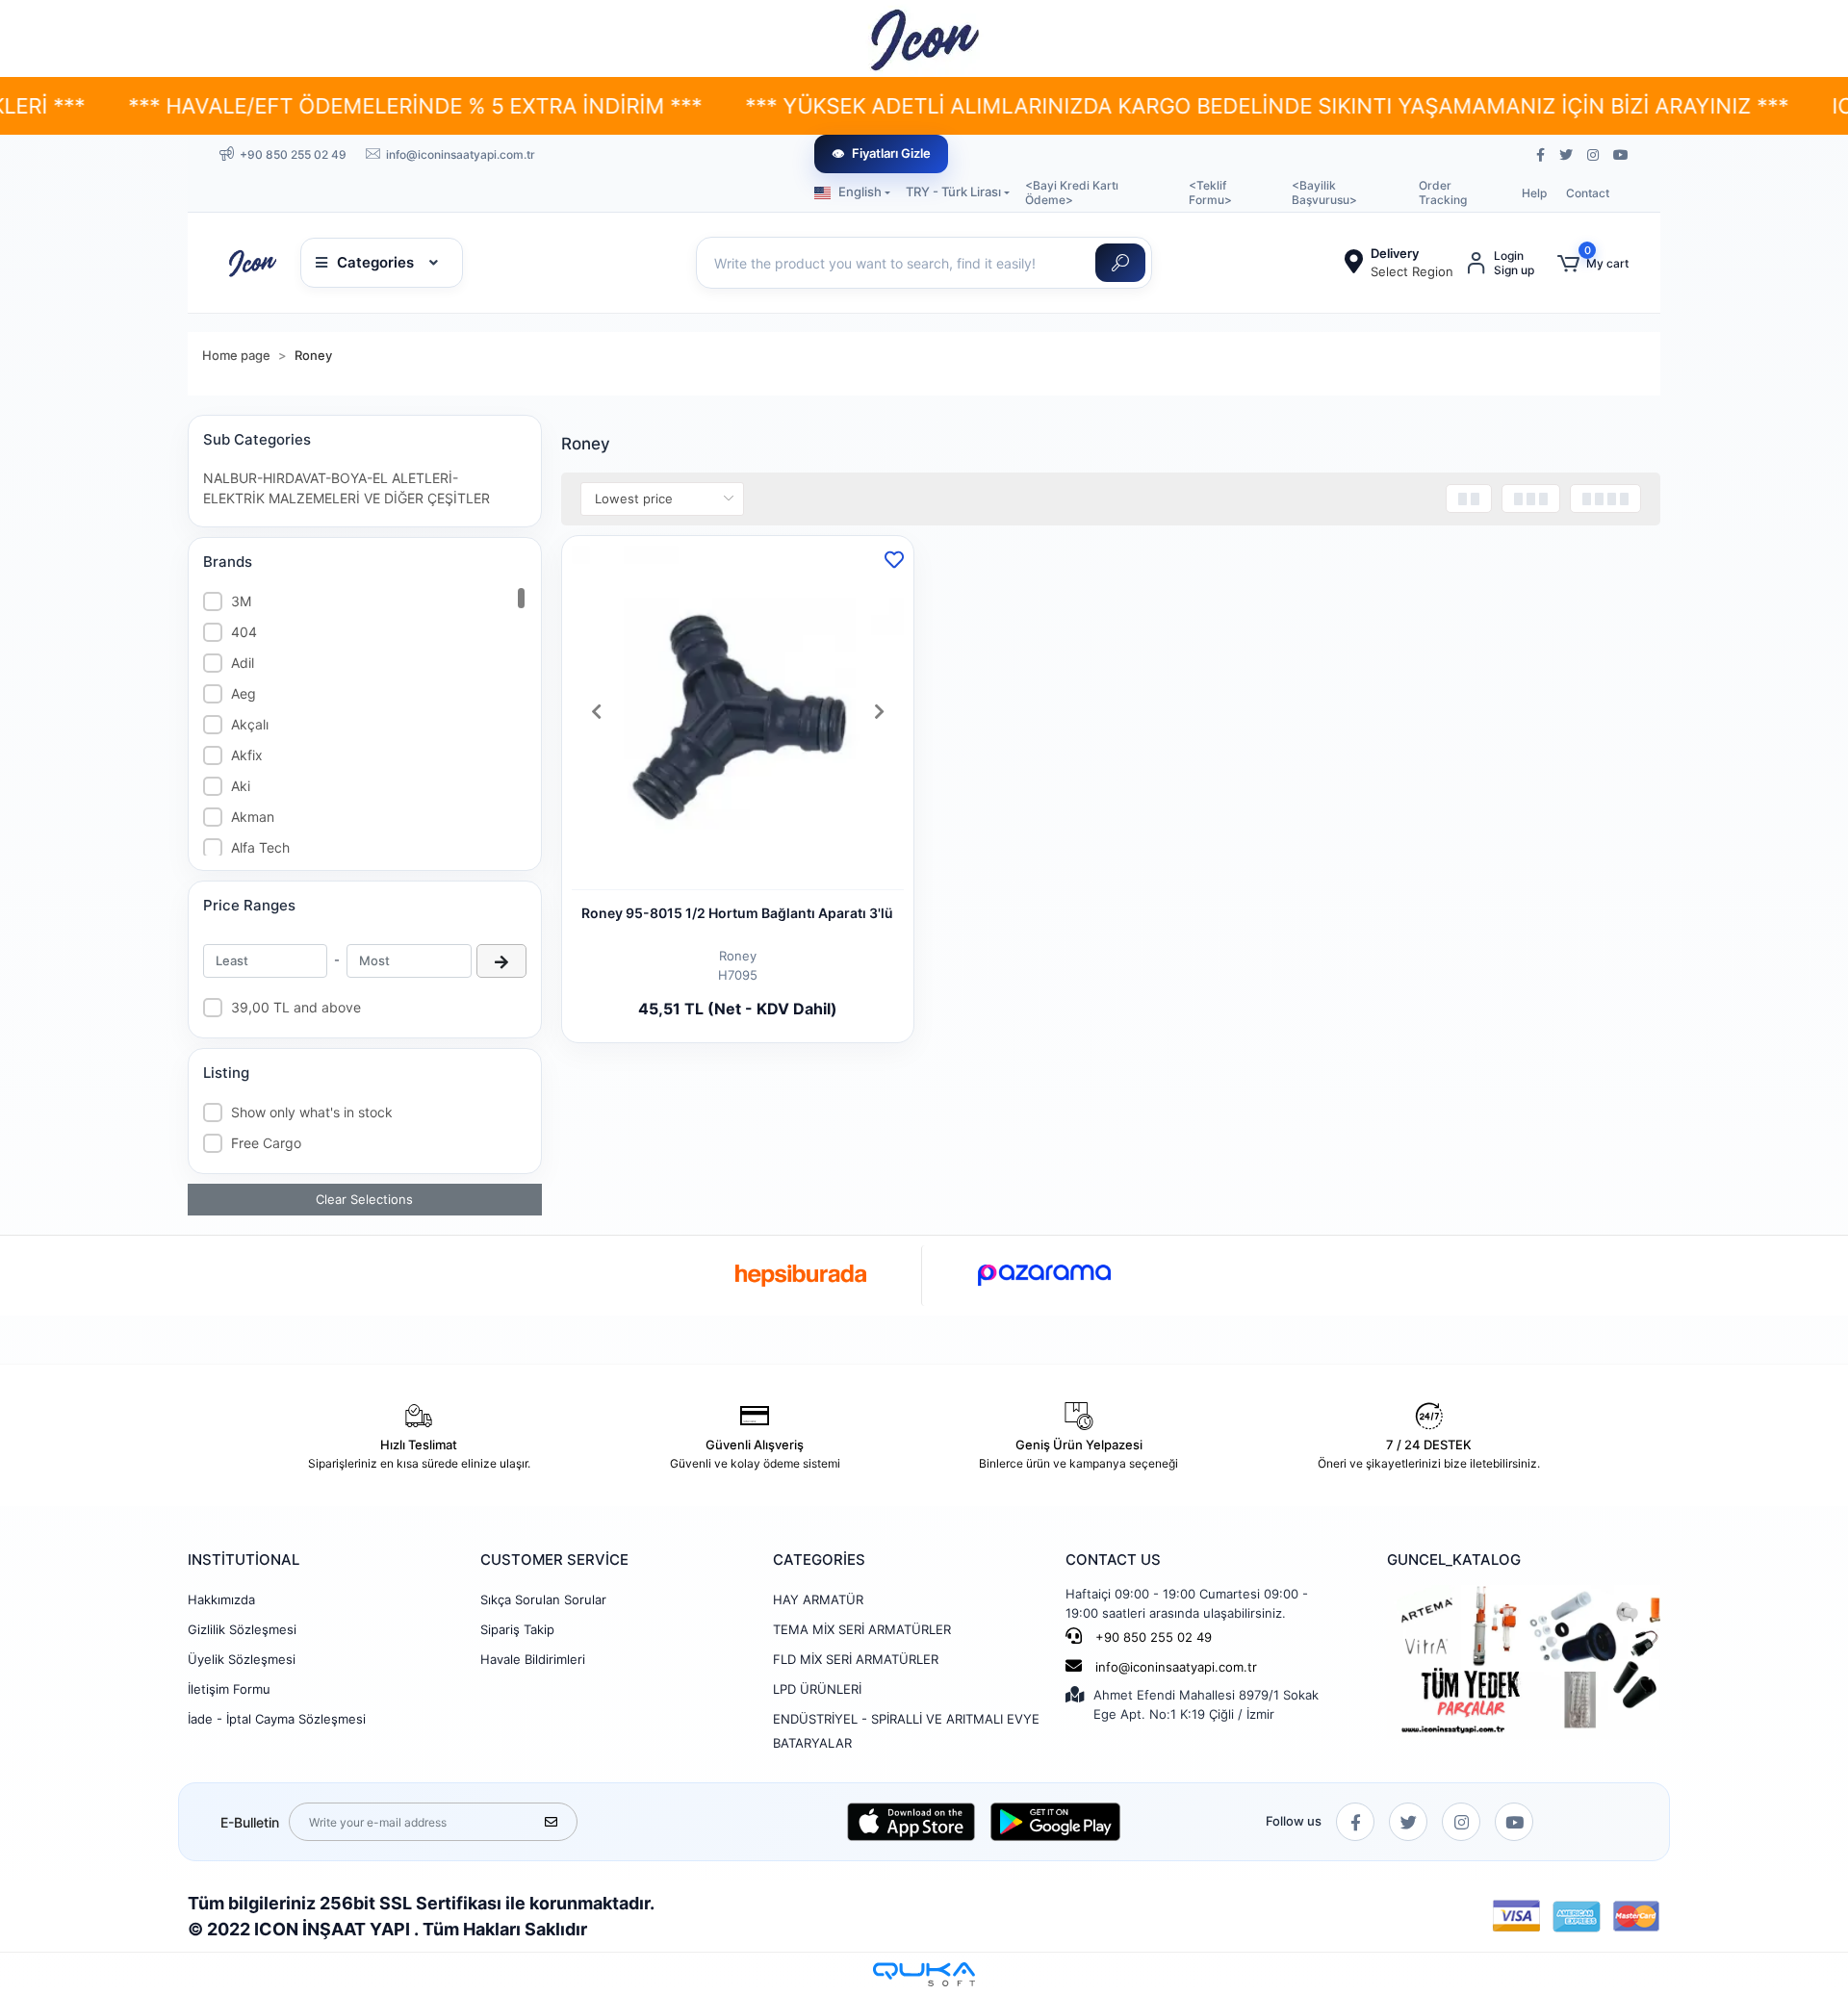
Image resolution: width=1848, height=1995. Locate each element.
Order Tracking (1443, 192)
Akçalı (250, 724)
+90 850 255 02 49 (1152, 1637)
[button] (1593, 263)
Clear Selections (364, 1199)
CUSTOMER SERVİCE (554, 1560)
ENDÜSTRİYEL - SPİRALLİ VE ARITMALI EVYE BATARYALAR (906, 1731)
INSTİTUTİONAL (244, 1560)
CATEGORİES (819, 1560)
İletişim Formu (229, 1689)
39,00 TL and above (296, 1007)
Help (1534, 193)
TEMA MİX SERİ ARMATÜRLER (862, 1629)
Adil (243, 663)
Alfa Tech (260, 847)
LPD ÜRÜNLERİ (817, 1689)
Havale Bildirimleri (533, 1659)
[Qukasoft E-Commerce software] (924, 1974)
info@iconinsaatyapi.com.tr (1176, 1667)
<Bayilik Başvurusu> (1324, 192)
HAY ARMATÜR (818, 1599)
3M (241, 601)
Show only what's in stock (312, 1112)
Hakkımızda (221, 1599)
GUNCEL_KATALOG (1454, 1560)
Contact (1588, 193)
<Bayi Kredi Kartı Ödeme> (1072, 192)
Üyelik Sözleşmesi (242, 1659)
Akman (253, 817)
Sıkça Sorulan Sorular (543, 1599)
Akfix (247, 755)
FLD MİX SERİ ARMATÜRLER (856, 1659)
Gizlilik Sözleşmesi (242, 1629)
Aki (241, 786)
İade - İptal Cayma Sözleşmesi (277, 1719)
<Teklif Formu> (1210, 192)
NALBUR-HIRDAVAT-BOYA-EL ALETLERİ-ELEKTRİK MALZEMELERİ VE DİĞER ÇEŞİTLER (346, 488)
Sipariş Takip (517, 1629)
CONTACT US (1113, 1560)
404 (244, 632)
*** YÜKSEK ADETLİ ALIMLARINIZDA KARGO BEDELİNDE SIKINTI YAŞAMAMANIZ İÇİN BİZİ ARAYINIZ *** (1134, 106)
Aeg (244, 693)
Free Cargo (266, 1143)
